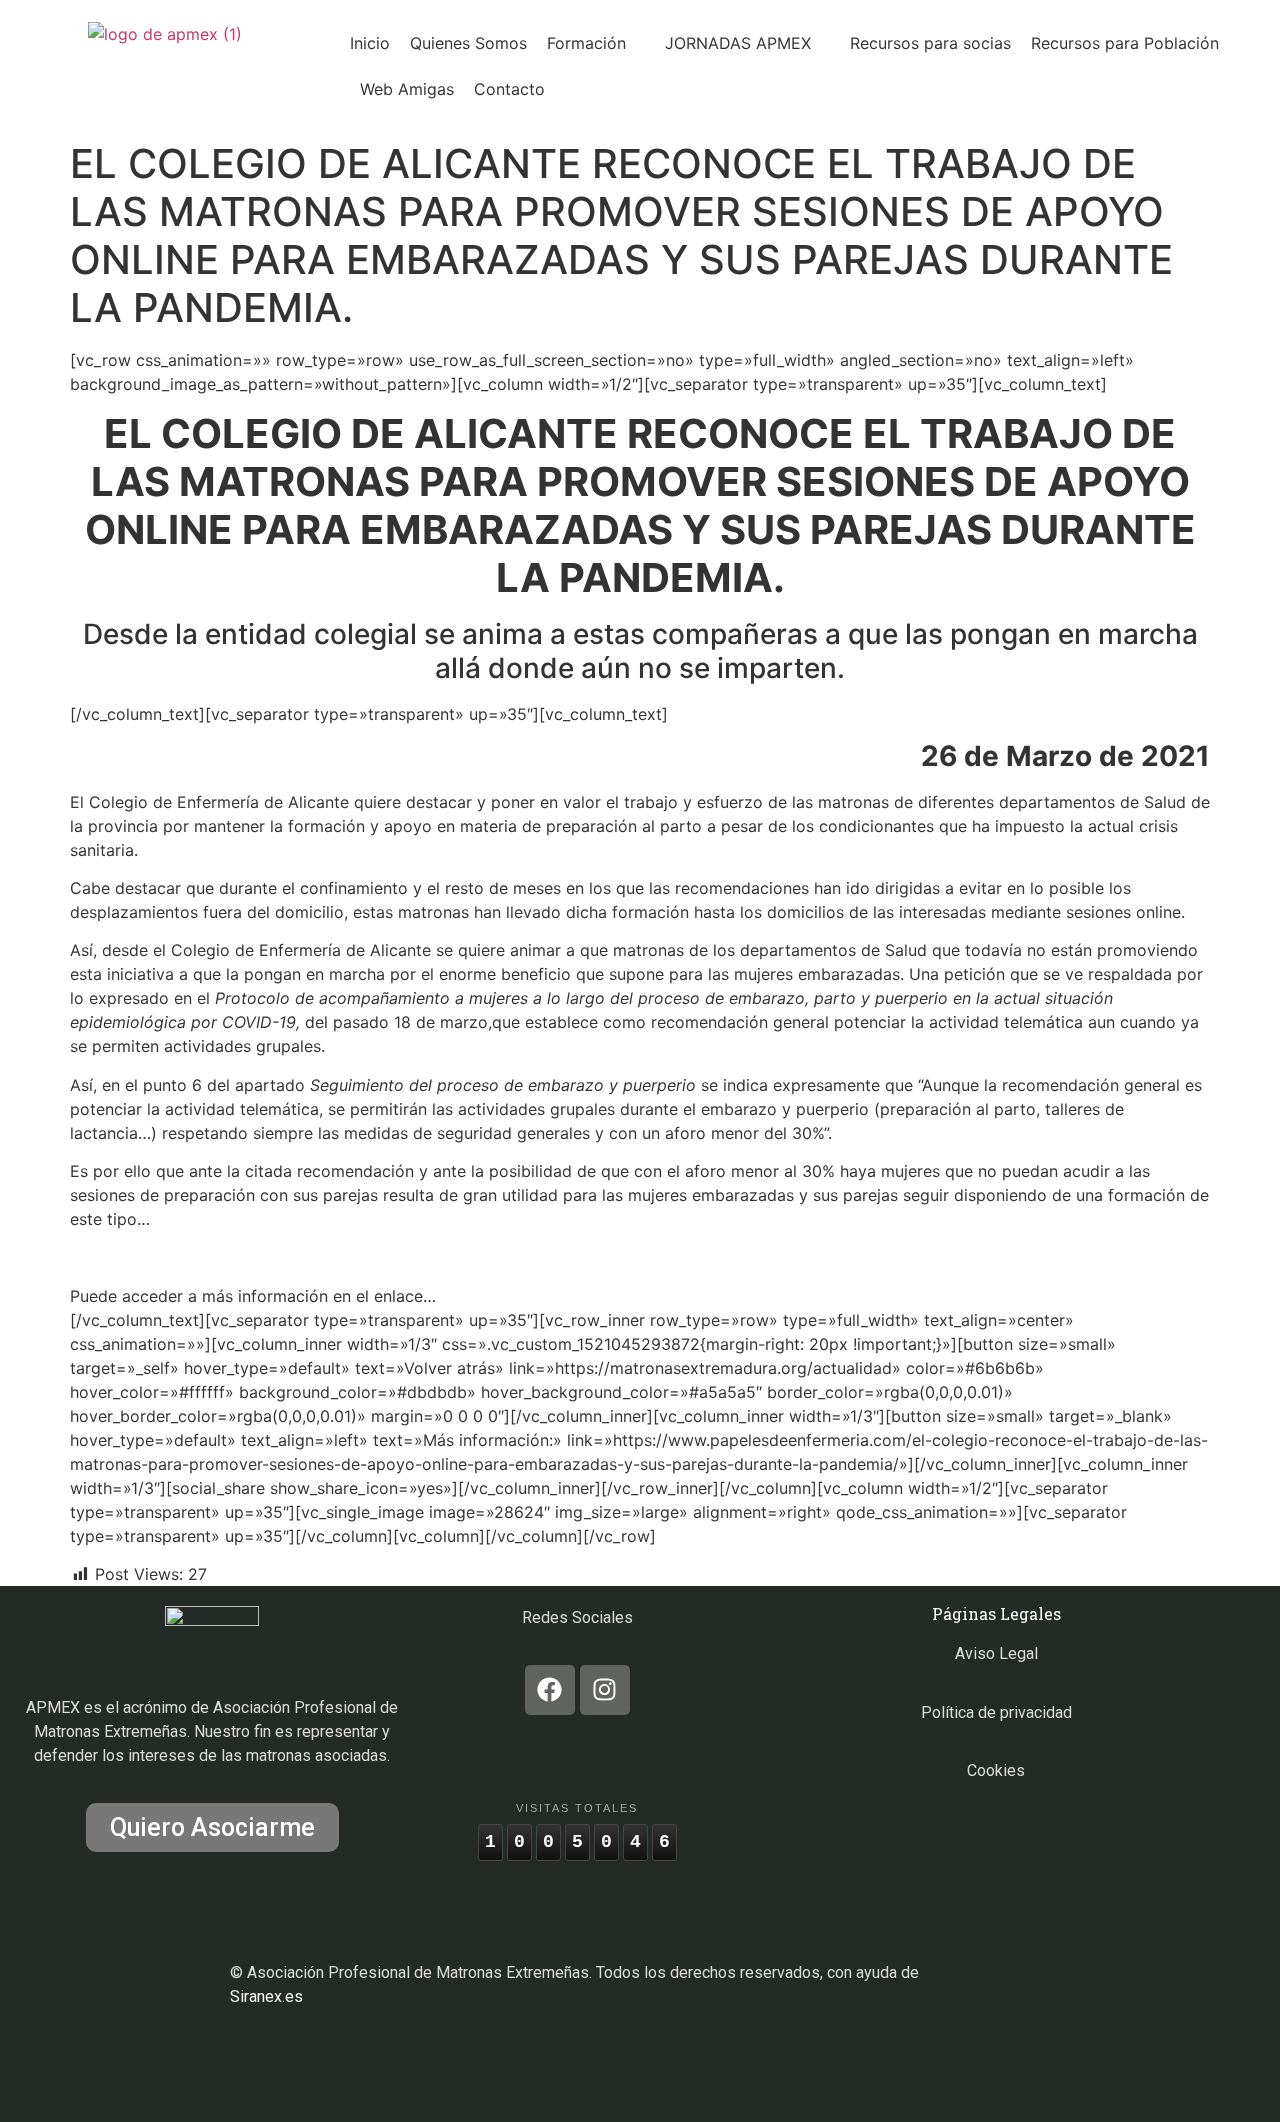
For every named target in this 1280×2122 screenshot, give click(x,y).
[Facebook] (550, 1690)
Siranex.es (266, 1996)
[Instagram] (605, 1690)
